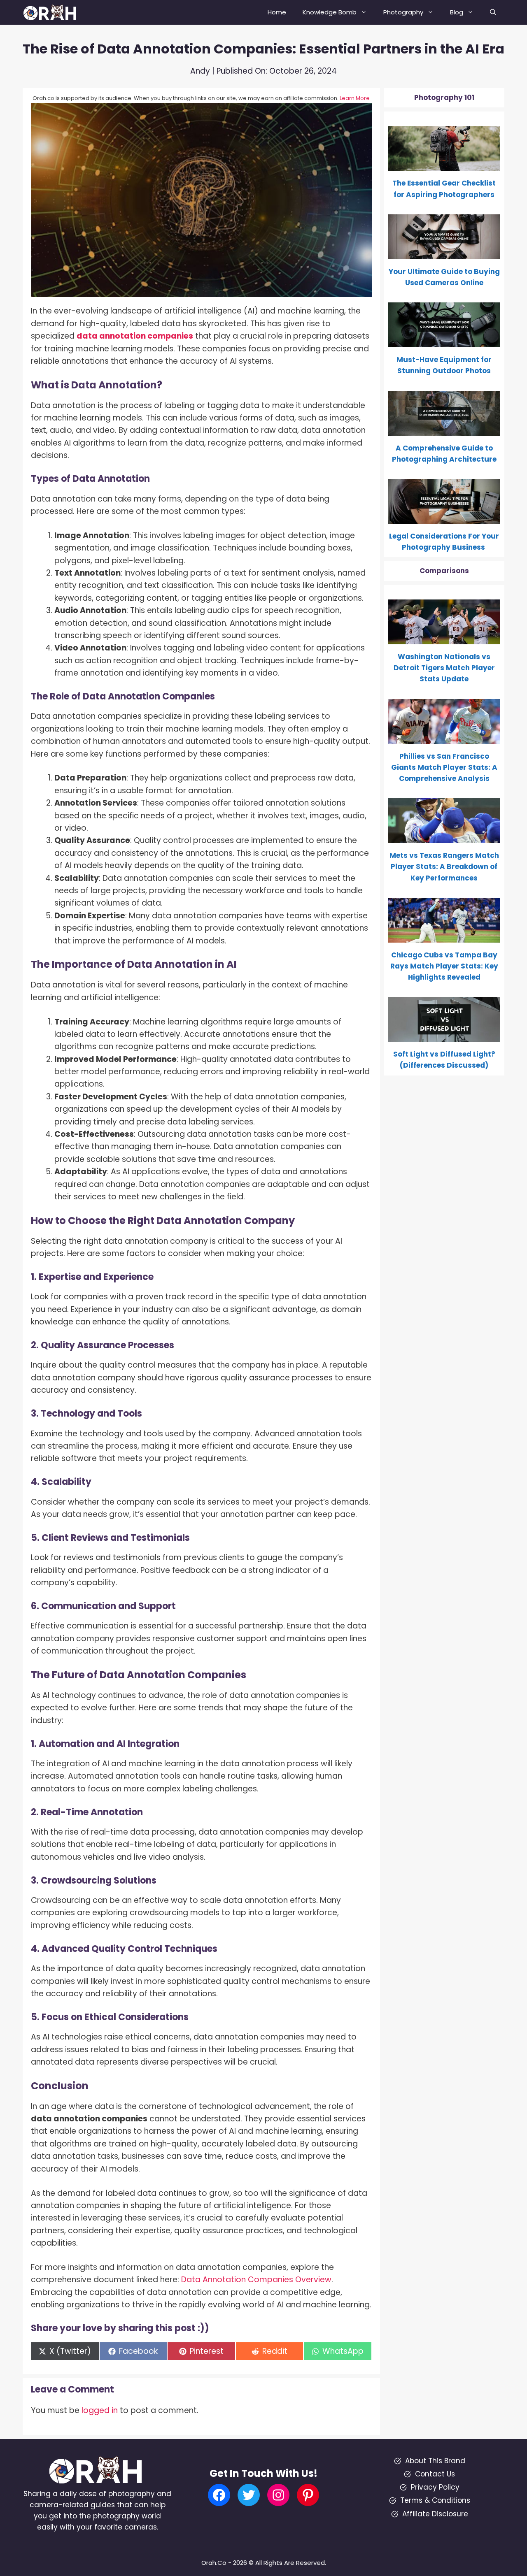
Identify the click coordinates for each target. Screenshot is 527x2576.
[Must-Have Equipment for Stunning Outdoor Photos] (444, 341)
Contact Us (435, 2474)
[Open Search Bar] (493, 12)
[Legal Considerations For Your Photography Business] (444, 518)
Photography (403, 12)
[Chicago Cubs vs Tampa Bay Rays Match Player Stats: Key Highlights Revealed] (444, 937)
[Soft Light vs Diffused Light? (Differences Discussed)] (444, 1036)
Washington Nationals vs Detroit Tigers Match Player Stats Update (444, 668)
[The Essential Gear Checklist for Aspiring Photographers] (444, 165)
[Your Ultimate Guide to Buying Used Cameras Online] (444, 253)
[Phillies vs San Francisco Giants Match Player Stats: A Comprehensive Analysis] (444, 738)
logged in (100, 2410)
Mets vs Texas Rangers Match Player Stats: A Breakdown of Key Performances (444, 866)
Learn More (355, 98)
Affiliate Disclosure (435, 2514)
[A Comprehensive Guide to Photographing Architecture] (444, 430)
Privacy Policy (435, 2487)
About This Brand (435, 2461)
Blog (457, 12)
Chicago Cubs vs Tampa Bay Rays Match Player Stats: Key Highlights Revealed (444, 966)
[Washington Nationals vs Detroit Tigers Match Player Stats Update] (444, 639)
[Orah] (53, 12)
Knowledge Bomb (330, 12)
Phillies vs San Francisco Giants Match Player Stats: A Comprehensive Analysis (444, 767)
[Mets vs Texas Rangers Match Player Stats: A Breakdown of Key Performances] (444, 837)
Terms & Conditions (435, 2500)
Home (277, 12)
